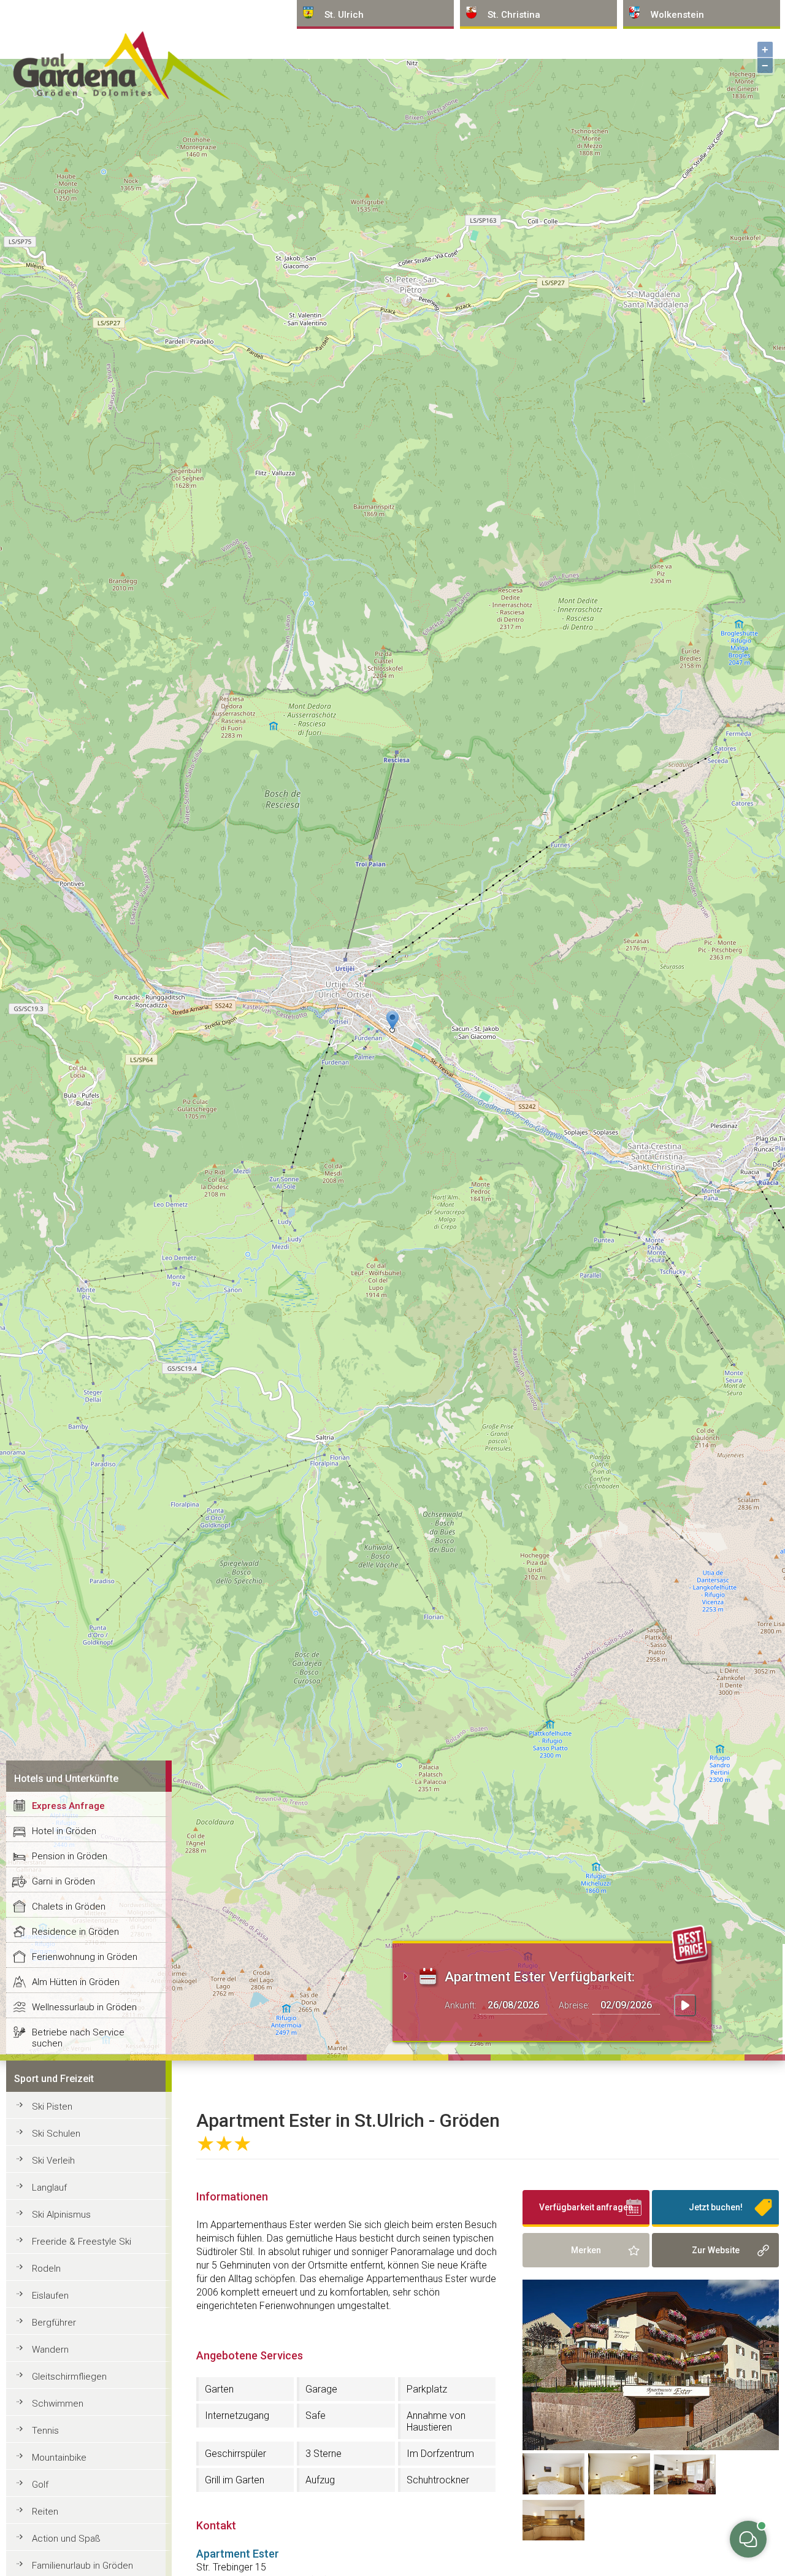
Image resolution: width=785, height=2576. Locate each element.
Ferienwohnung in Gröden (85, 1957)
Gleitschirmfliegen (69, 2377)
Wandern (50, 2350)
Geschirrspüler (235, 2454)
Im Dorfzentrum (440, 2454)
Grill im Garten (235, 2480)
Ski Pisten (52, 2107)
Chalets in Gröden (69, 1907)
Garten (219, 2389)
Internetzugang (237, 2416)
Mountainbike (59, 2458)
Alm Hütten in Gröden (76, 1982)
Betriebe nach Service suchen (78, 2038)
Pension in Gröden (70, 1856)
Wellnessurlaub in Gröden (84, 2007)
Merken (586, 2250)
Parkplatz (427, 2389)
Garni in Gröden (63, 1881)
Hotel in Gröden (64, 1831)
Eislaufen (50, 2296)
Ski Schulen (56, 2134)
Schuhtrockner (438, 2480)
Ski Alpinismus (61, 2215)
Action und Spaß (66, 2539)
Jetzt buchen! (716, 2207)
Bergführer (54, 2323)
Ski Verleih (53, 2161)
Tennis (45, 2431)
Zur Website (716, 2250)
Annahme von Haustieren (436, 2421)
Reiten (45, 2512)
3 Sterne (324, 2454)
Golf (40, 2485)
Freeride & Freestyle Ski (82, 2242)
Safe (316, 2416)
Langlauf (49, 2188)
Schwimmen (58, 2404)
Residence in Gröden (75, 1932)
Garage (321, 2389)
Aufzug (320, 2480)
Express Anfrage (68, 1806)
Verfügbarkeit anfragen (586, 2207)
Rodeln (46, 2269)
